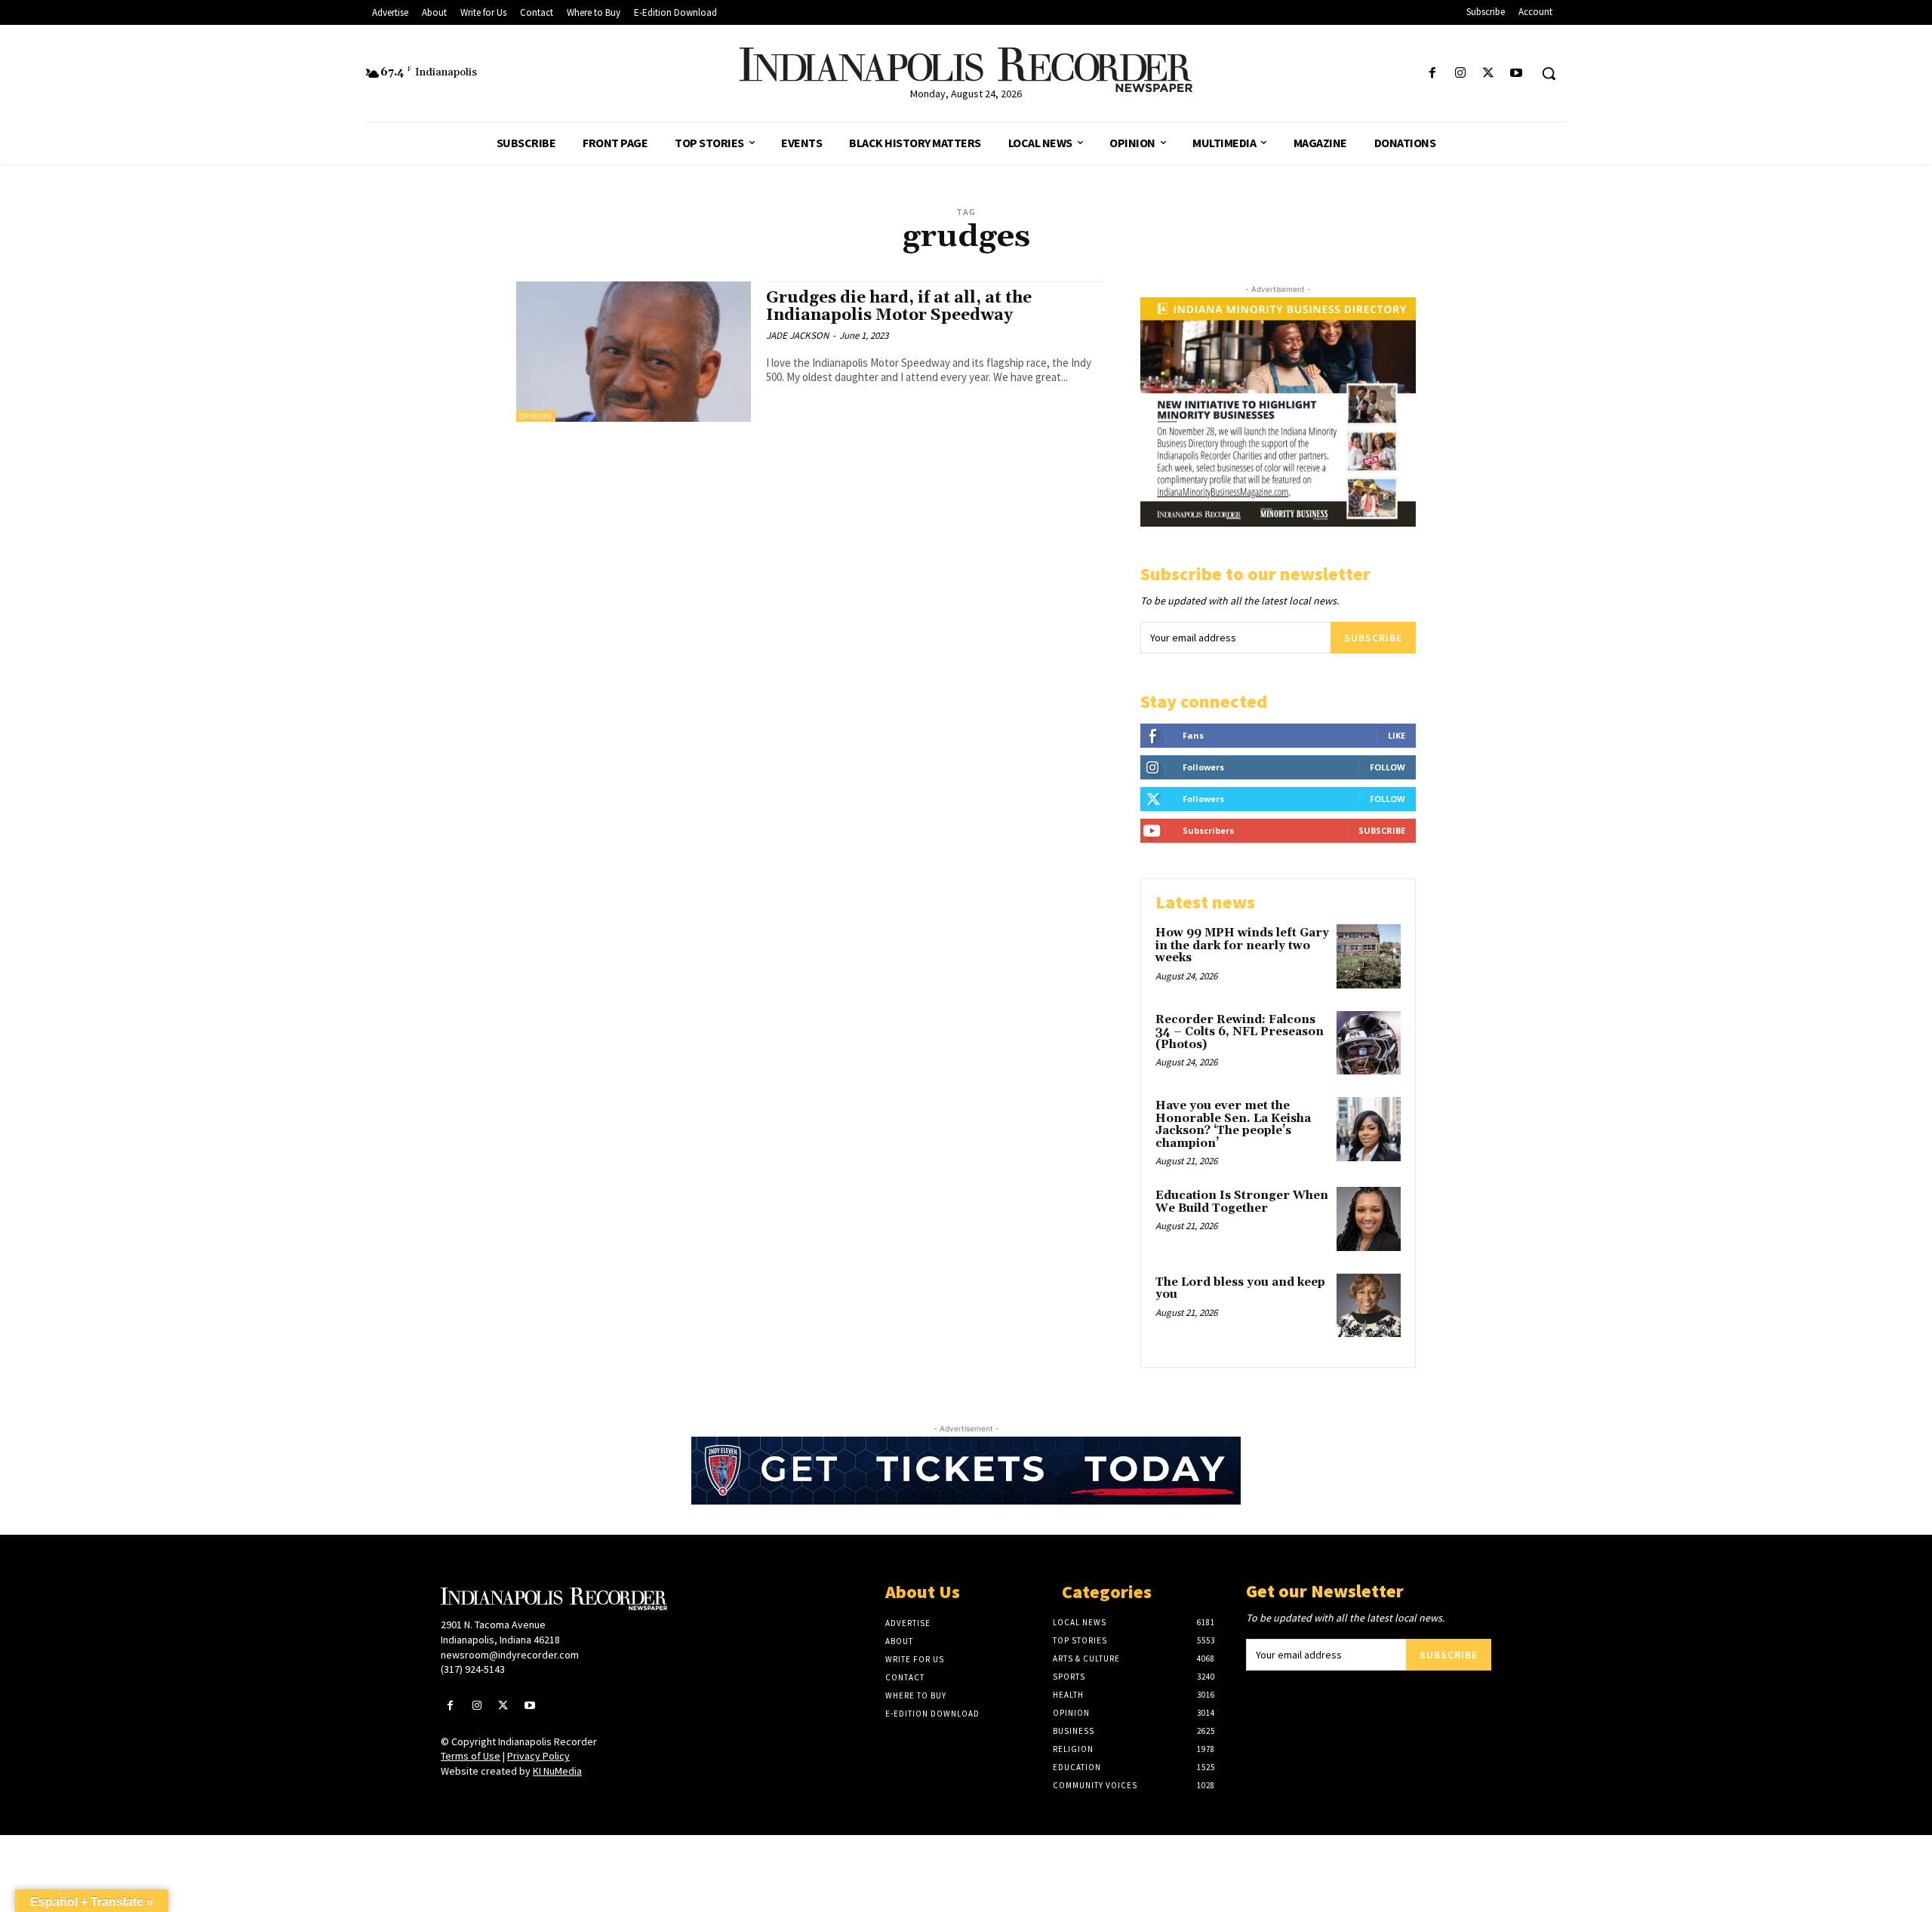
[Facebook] (1432, 74)
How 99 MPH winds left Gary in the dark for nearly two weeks (1242, 945)
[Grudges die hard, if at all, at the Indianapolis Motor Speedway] (634, 352)
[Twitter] (1489, 74)
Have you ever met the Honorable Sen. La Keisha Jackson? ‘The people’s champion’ (1233, 1125)
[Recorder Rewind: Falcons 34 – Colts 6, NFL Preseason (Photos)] (1369, 1043)
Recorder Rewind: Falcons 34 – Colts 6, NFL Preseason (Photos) (1240, 1032)
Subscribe (1373, 638)
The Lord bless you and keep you (1240, 1289)
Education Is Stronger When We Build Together (1242, 1202)
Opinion (536, 416)
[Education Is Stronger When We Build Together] (1369, 1219)
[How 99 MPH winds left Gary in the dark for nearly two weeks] (1369, 956)
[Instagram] (1460, 74)
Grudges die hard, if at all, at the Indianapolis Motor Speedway (899, 307)
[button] (1549, 73)
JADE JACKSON (797, 335)
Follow (1387, 767)
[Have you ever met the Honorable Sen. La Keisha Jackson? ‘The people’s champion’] (1369, 1129)
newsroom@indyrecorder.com (510, 1655)
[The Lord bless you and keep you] (1369, 1306)
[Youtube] (1517, 74)
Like (1397, 735)
